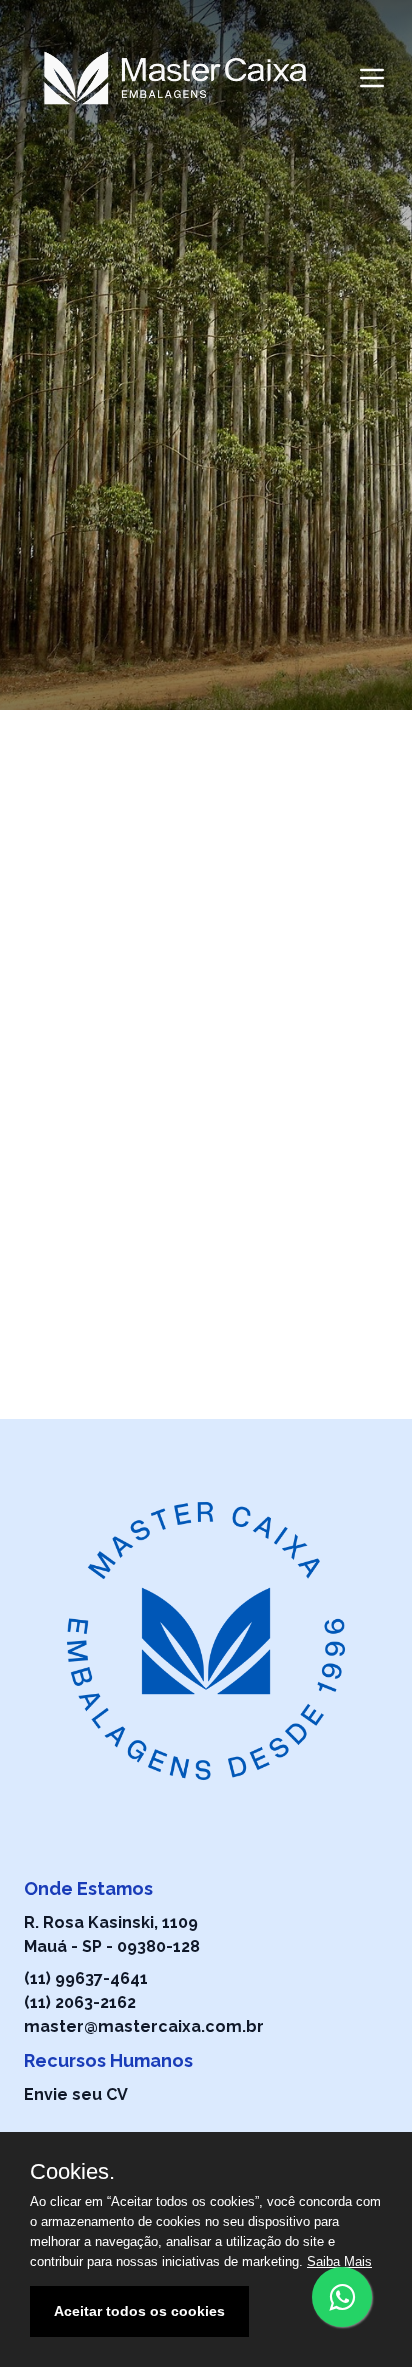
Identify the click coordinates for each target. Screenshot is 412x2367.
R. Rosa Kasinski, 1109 (111, 1922)
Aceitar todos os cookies (139, 2311)
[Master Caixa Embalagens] (175, 78)
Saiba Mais (339, 2261)
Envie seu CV (76, 2094)
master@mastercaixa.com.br (144, 2026)
